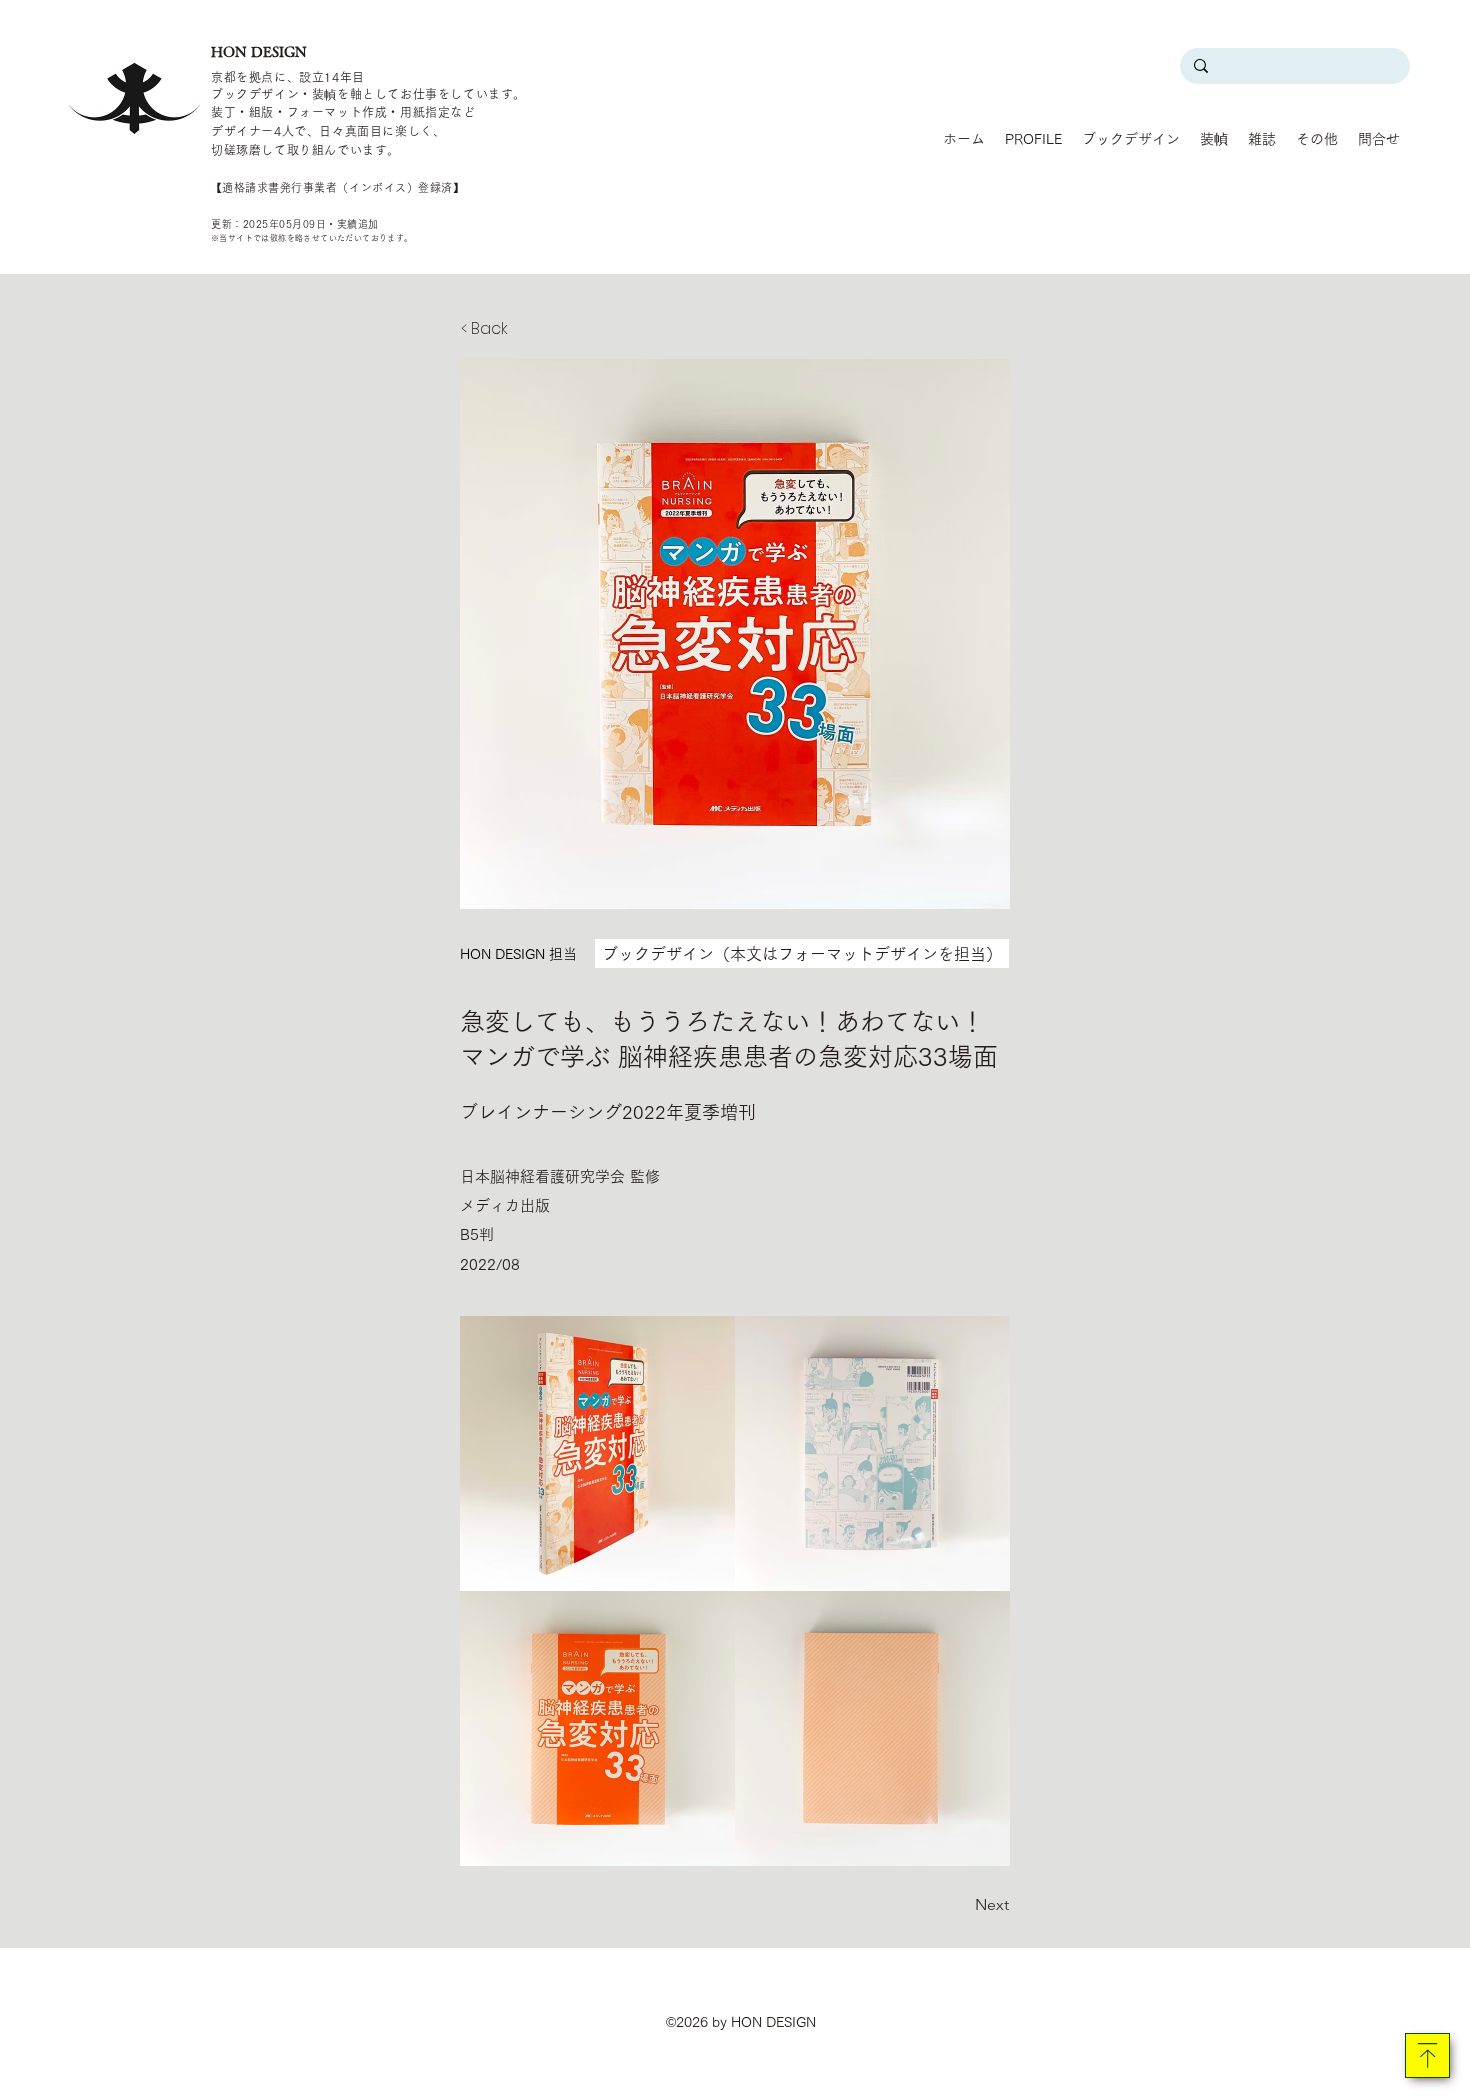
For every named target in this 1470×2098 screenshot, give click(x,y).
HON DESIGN (259, 52)
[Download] (1427, 2055)
